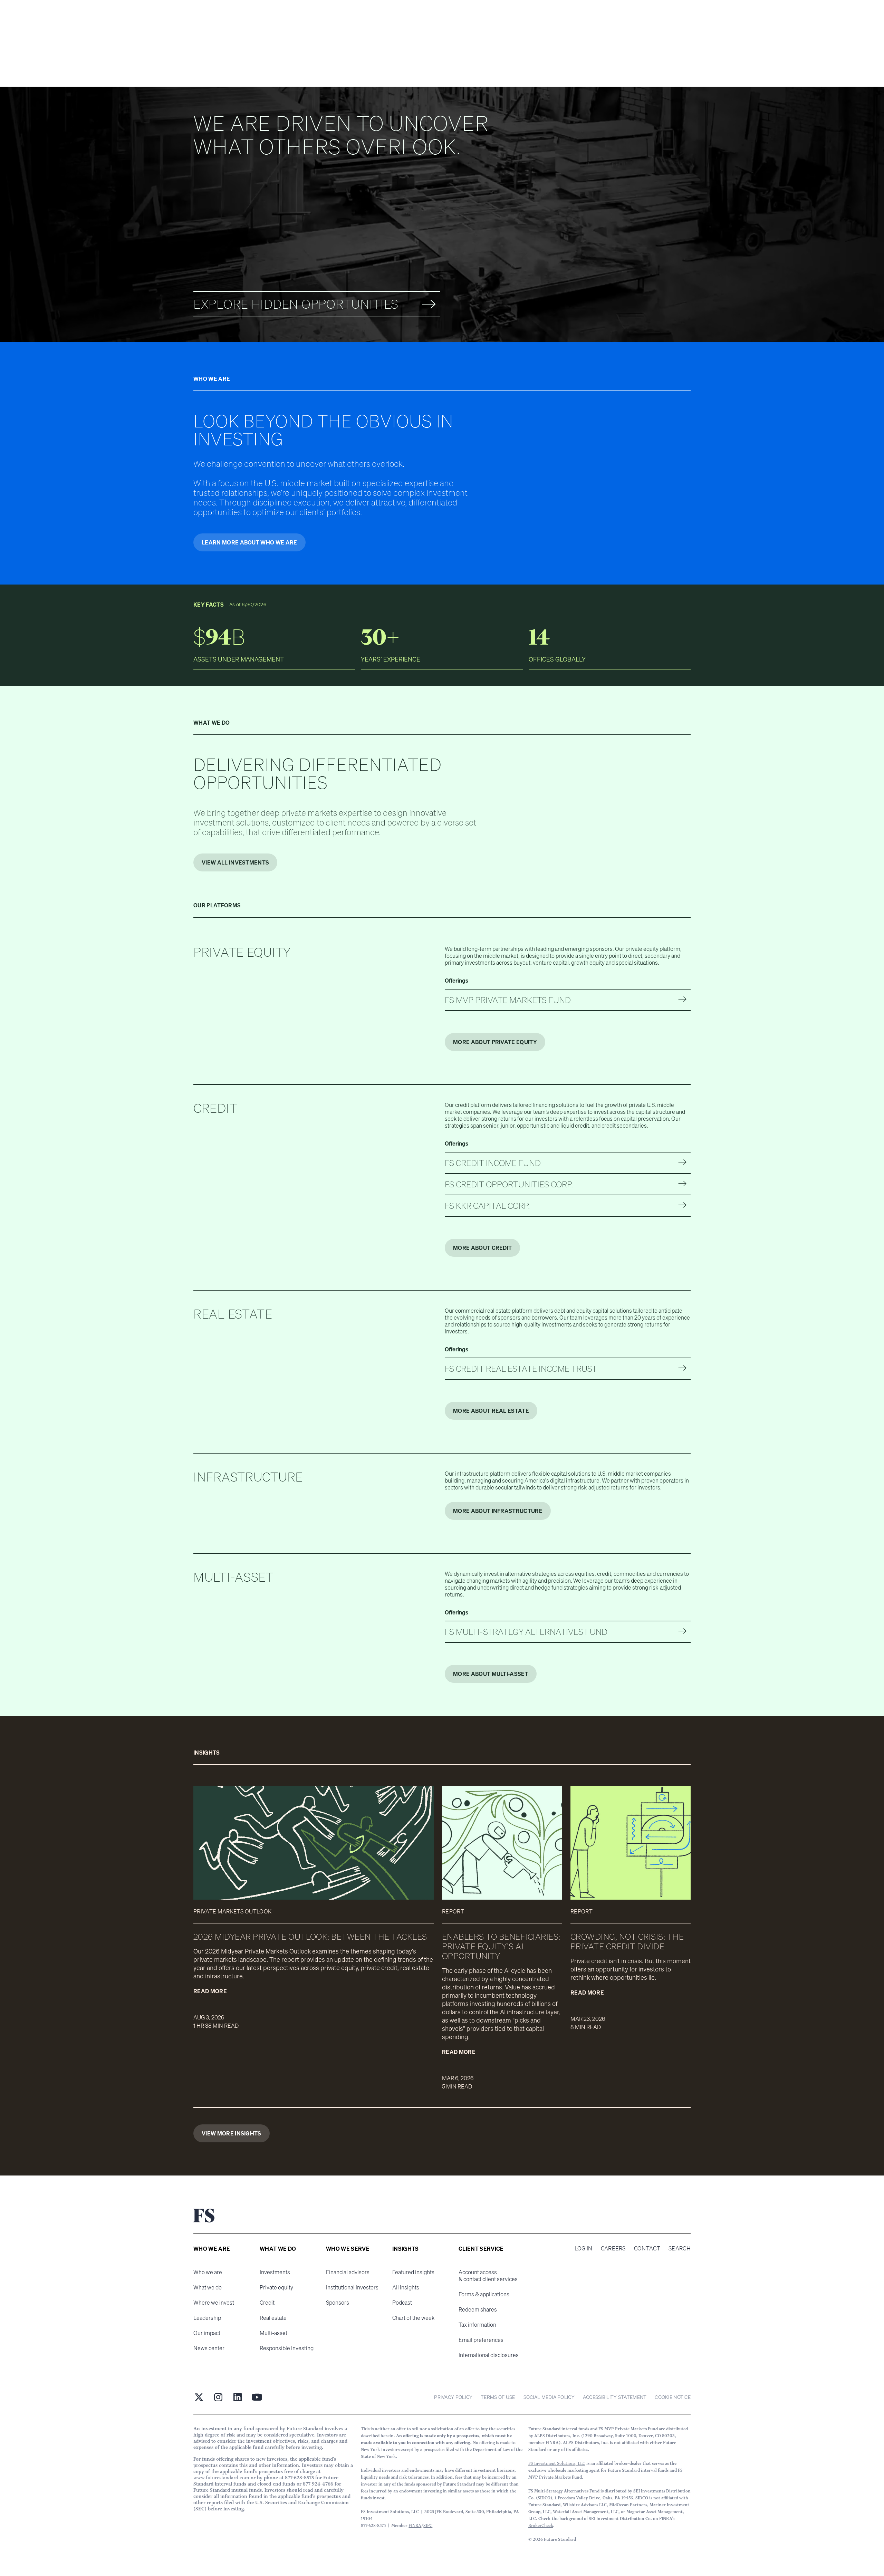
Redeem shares (478, 2309)
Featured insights (413, 2272)
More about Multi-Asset (491, 1674)
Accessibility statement (615, 2397)
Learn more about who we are (249, 542)
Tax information (477, 2325)
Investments (275, 2272)
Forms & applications (484, 2294)
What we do (208, 2287)
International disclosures (489, 2355)
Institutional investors (352, 2287)
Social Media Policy (549, 2397)
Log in (584, 2248)
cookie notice (673, 2397)
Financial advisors (348, 2272)
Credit (267, 2303)
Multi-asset (273, 2333)
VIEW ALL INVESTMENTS (235, 862)
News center (209, 2348)
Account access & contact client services (488, 2276)
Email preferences (481, 2340)
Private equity (276, 2287)
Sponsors (338, 2303)
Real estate (273, 2318)
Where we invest (214, 2303)
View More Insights (232, 2133)
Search (680, 2248)
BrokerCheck (541, 2525)
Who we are (208, 2272)
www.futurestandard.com (221, 2478)
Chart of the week (413, 2318)
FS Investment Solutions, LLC (557, 2463)
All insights (406, 2287)
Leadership (207, 2318)
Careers (613, 2248)
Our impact (207, 2333)
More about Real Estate (491, 1411)
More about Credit (482, 1248)
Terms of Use (498, 2397)
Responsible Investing (287, 2348)
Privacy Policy (453, 2397)
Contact (647, 2248)
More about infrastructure (498, 1511)
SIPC (428, 2525)
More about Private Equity (495, 1042)
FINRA (415, 2525)
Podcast (402, 2303)
